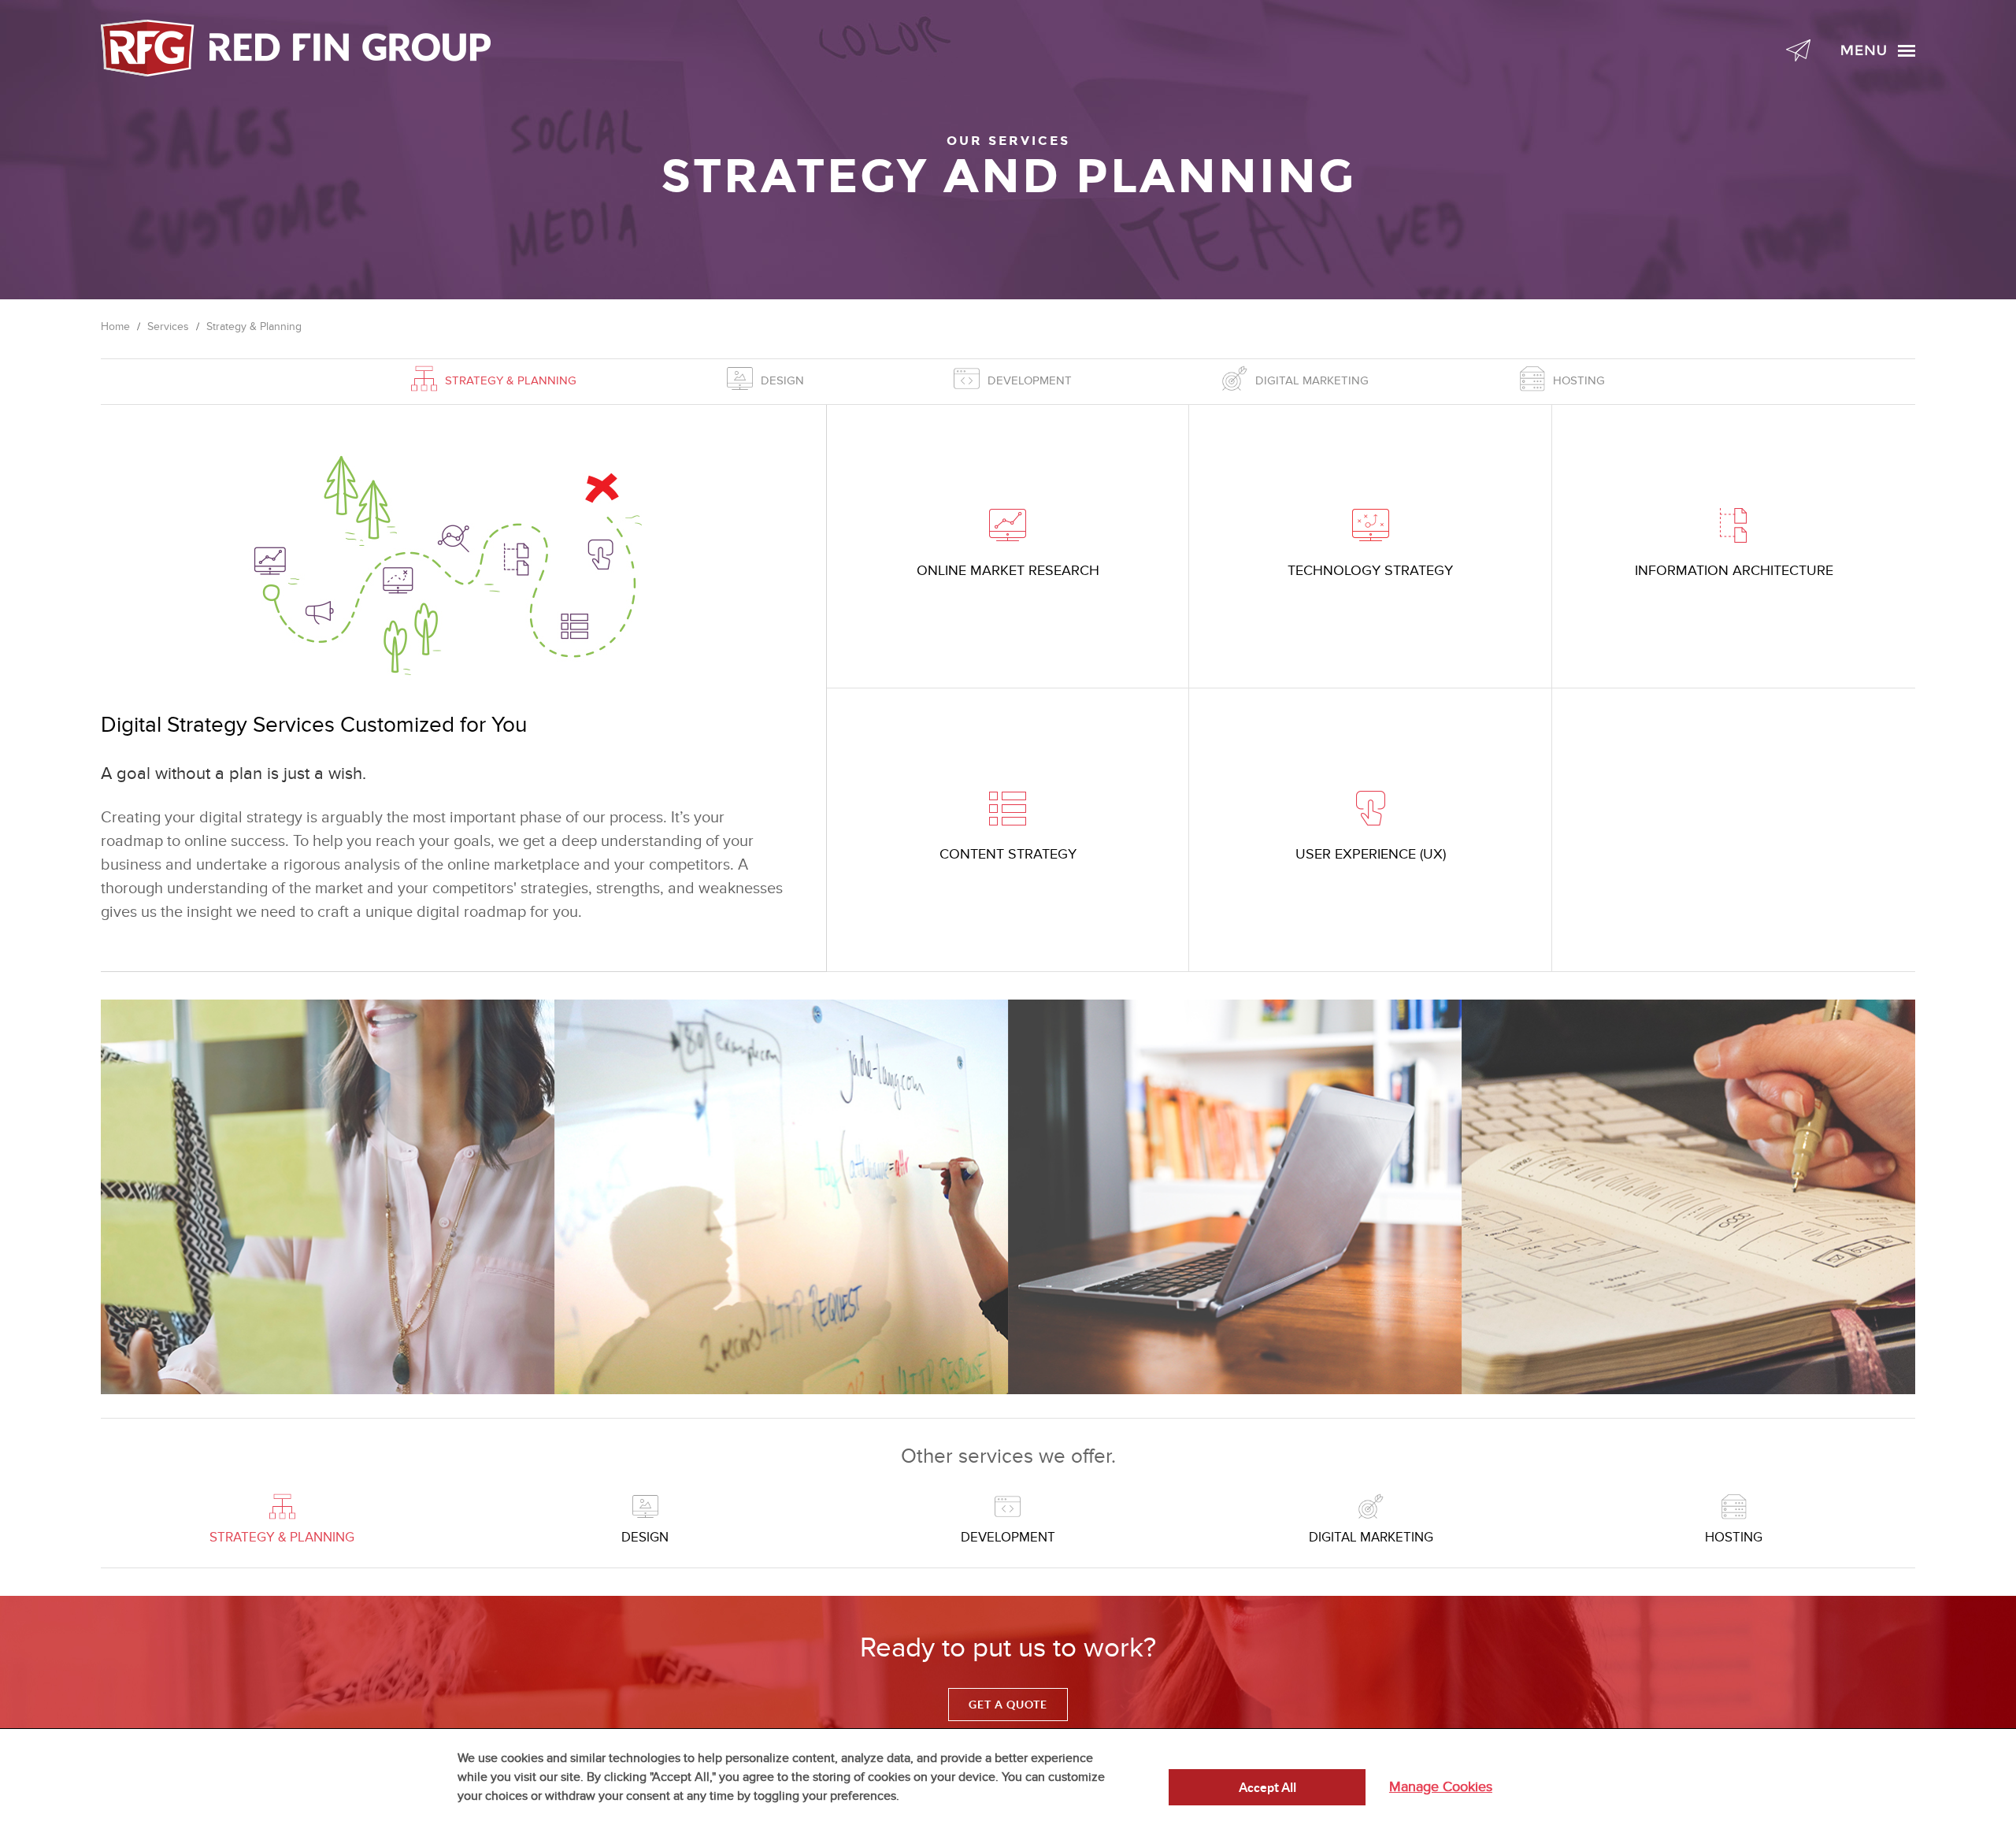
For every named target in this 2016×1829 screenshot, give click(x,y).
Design (782, 380)
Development (1030, 380)
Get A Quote (1008, 1705)
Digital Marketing (1312, 380)
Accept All (1267, 1787)
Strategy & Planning (511, 380)
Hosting (1579, 380)
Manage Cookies (1441, 1787)
